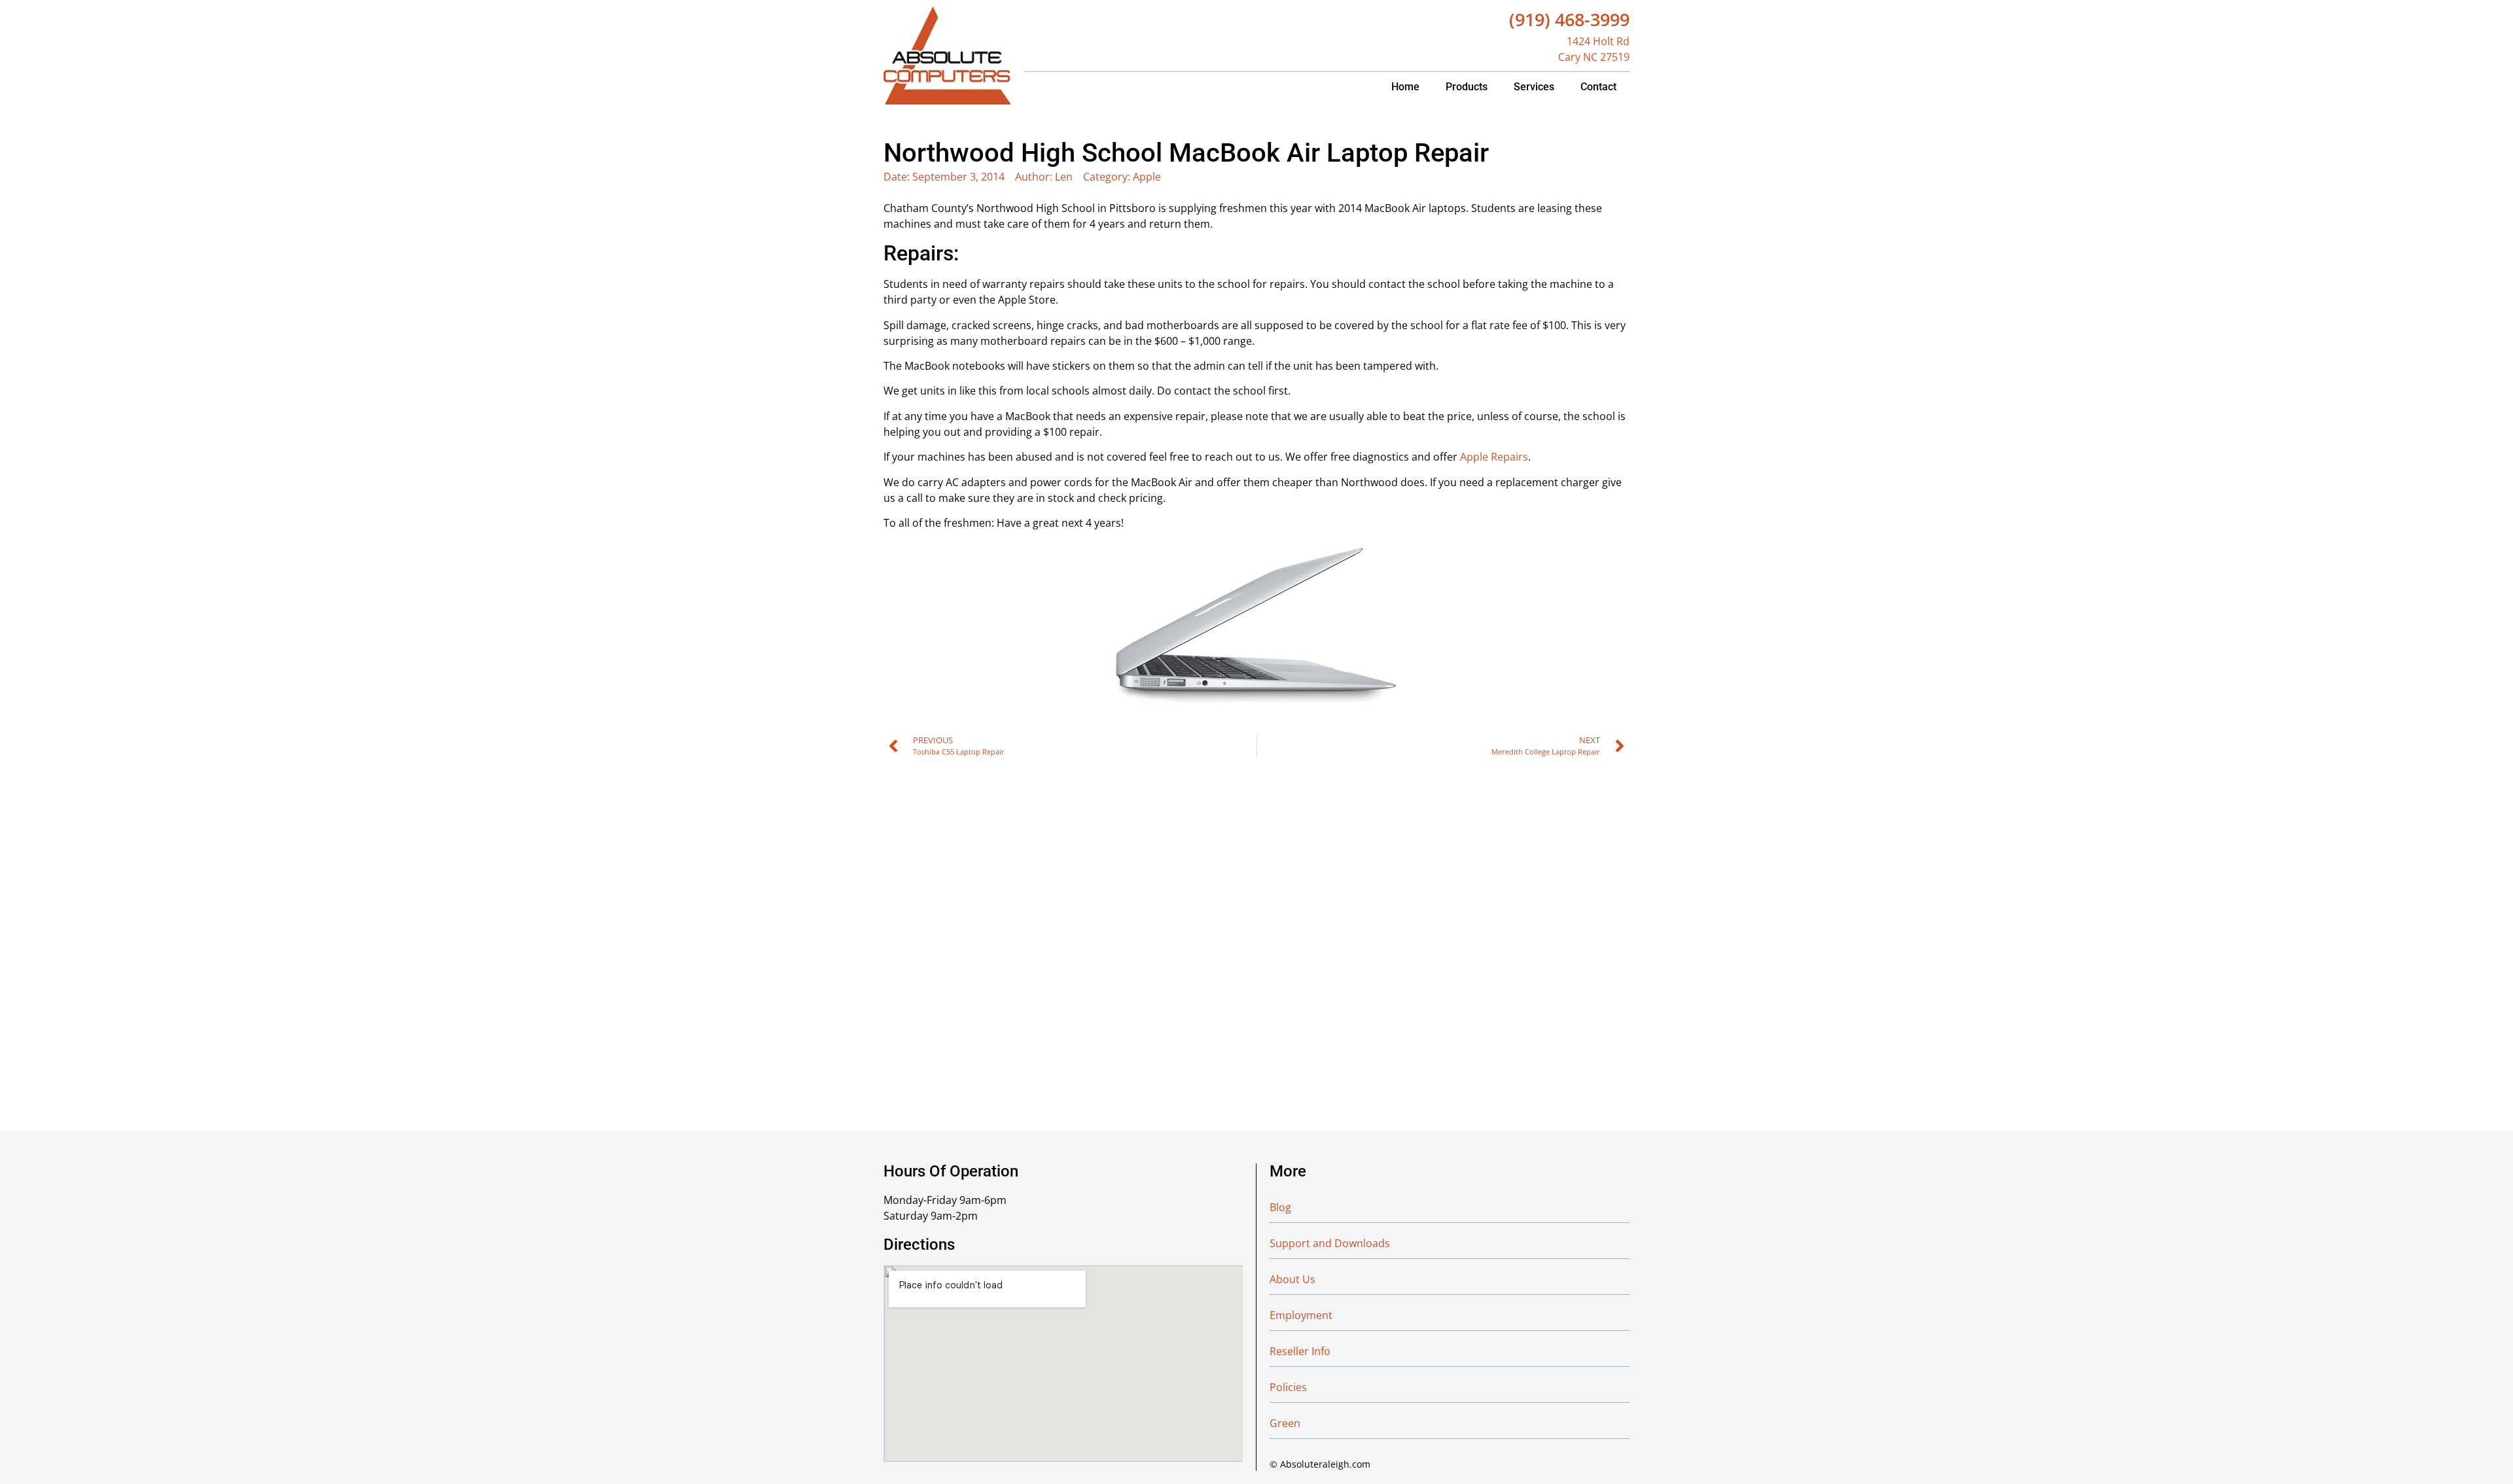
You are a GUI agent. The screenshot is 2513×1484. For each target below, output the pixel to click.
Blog (1280, 1207)
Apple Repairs (1494, 457)
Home (1405, 87)
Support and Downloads (1330, 1243)
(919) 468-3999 (1569, 19)
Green (1285, 1423)
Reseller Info (1300, 1351)
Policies (1288, 1387)
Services (1534, 87)
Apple (1147, 177)
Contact (1598, 87)
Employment (1301, 1315)
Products (1467, 87)
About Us (1292, 1279)
